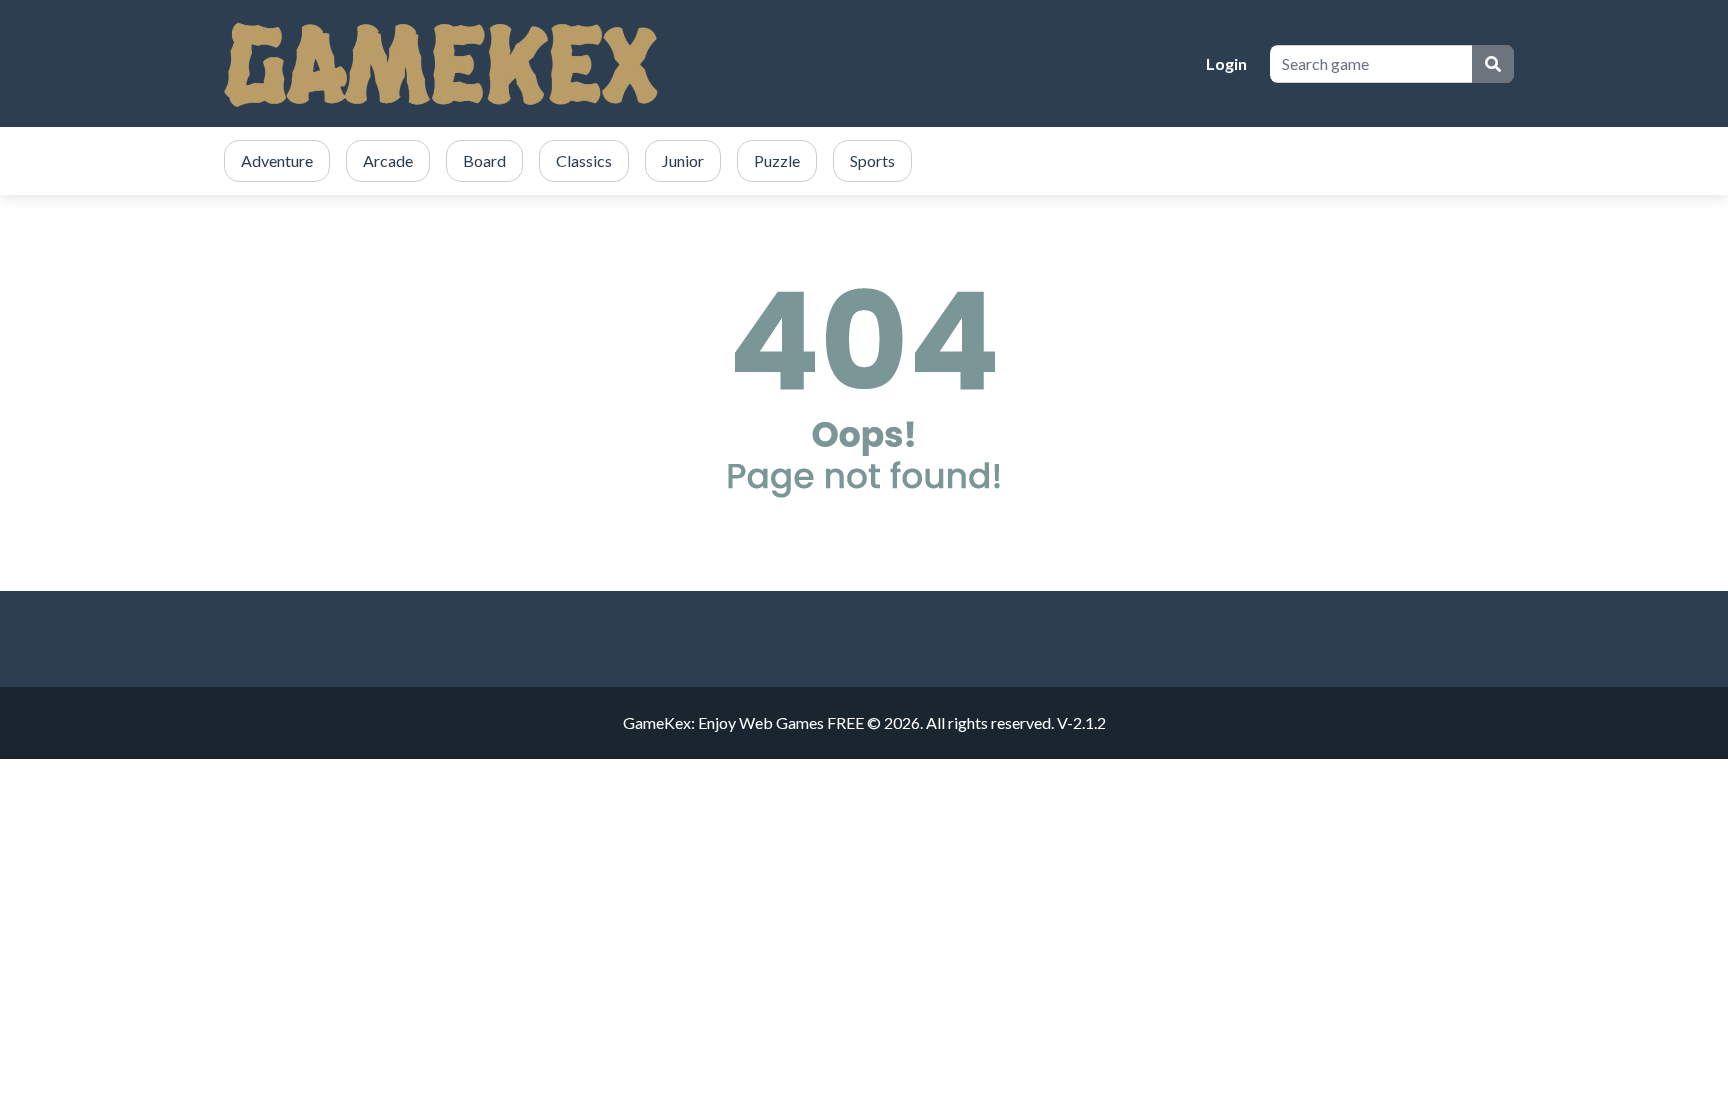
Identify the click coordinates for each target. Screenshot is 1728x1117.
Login (1226, 63)
